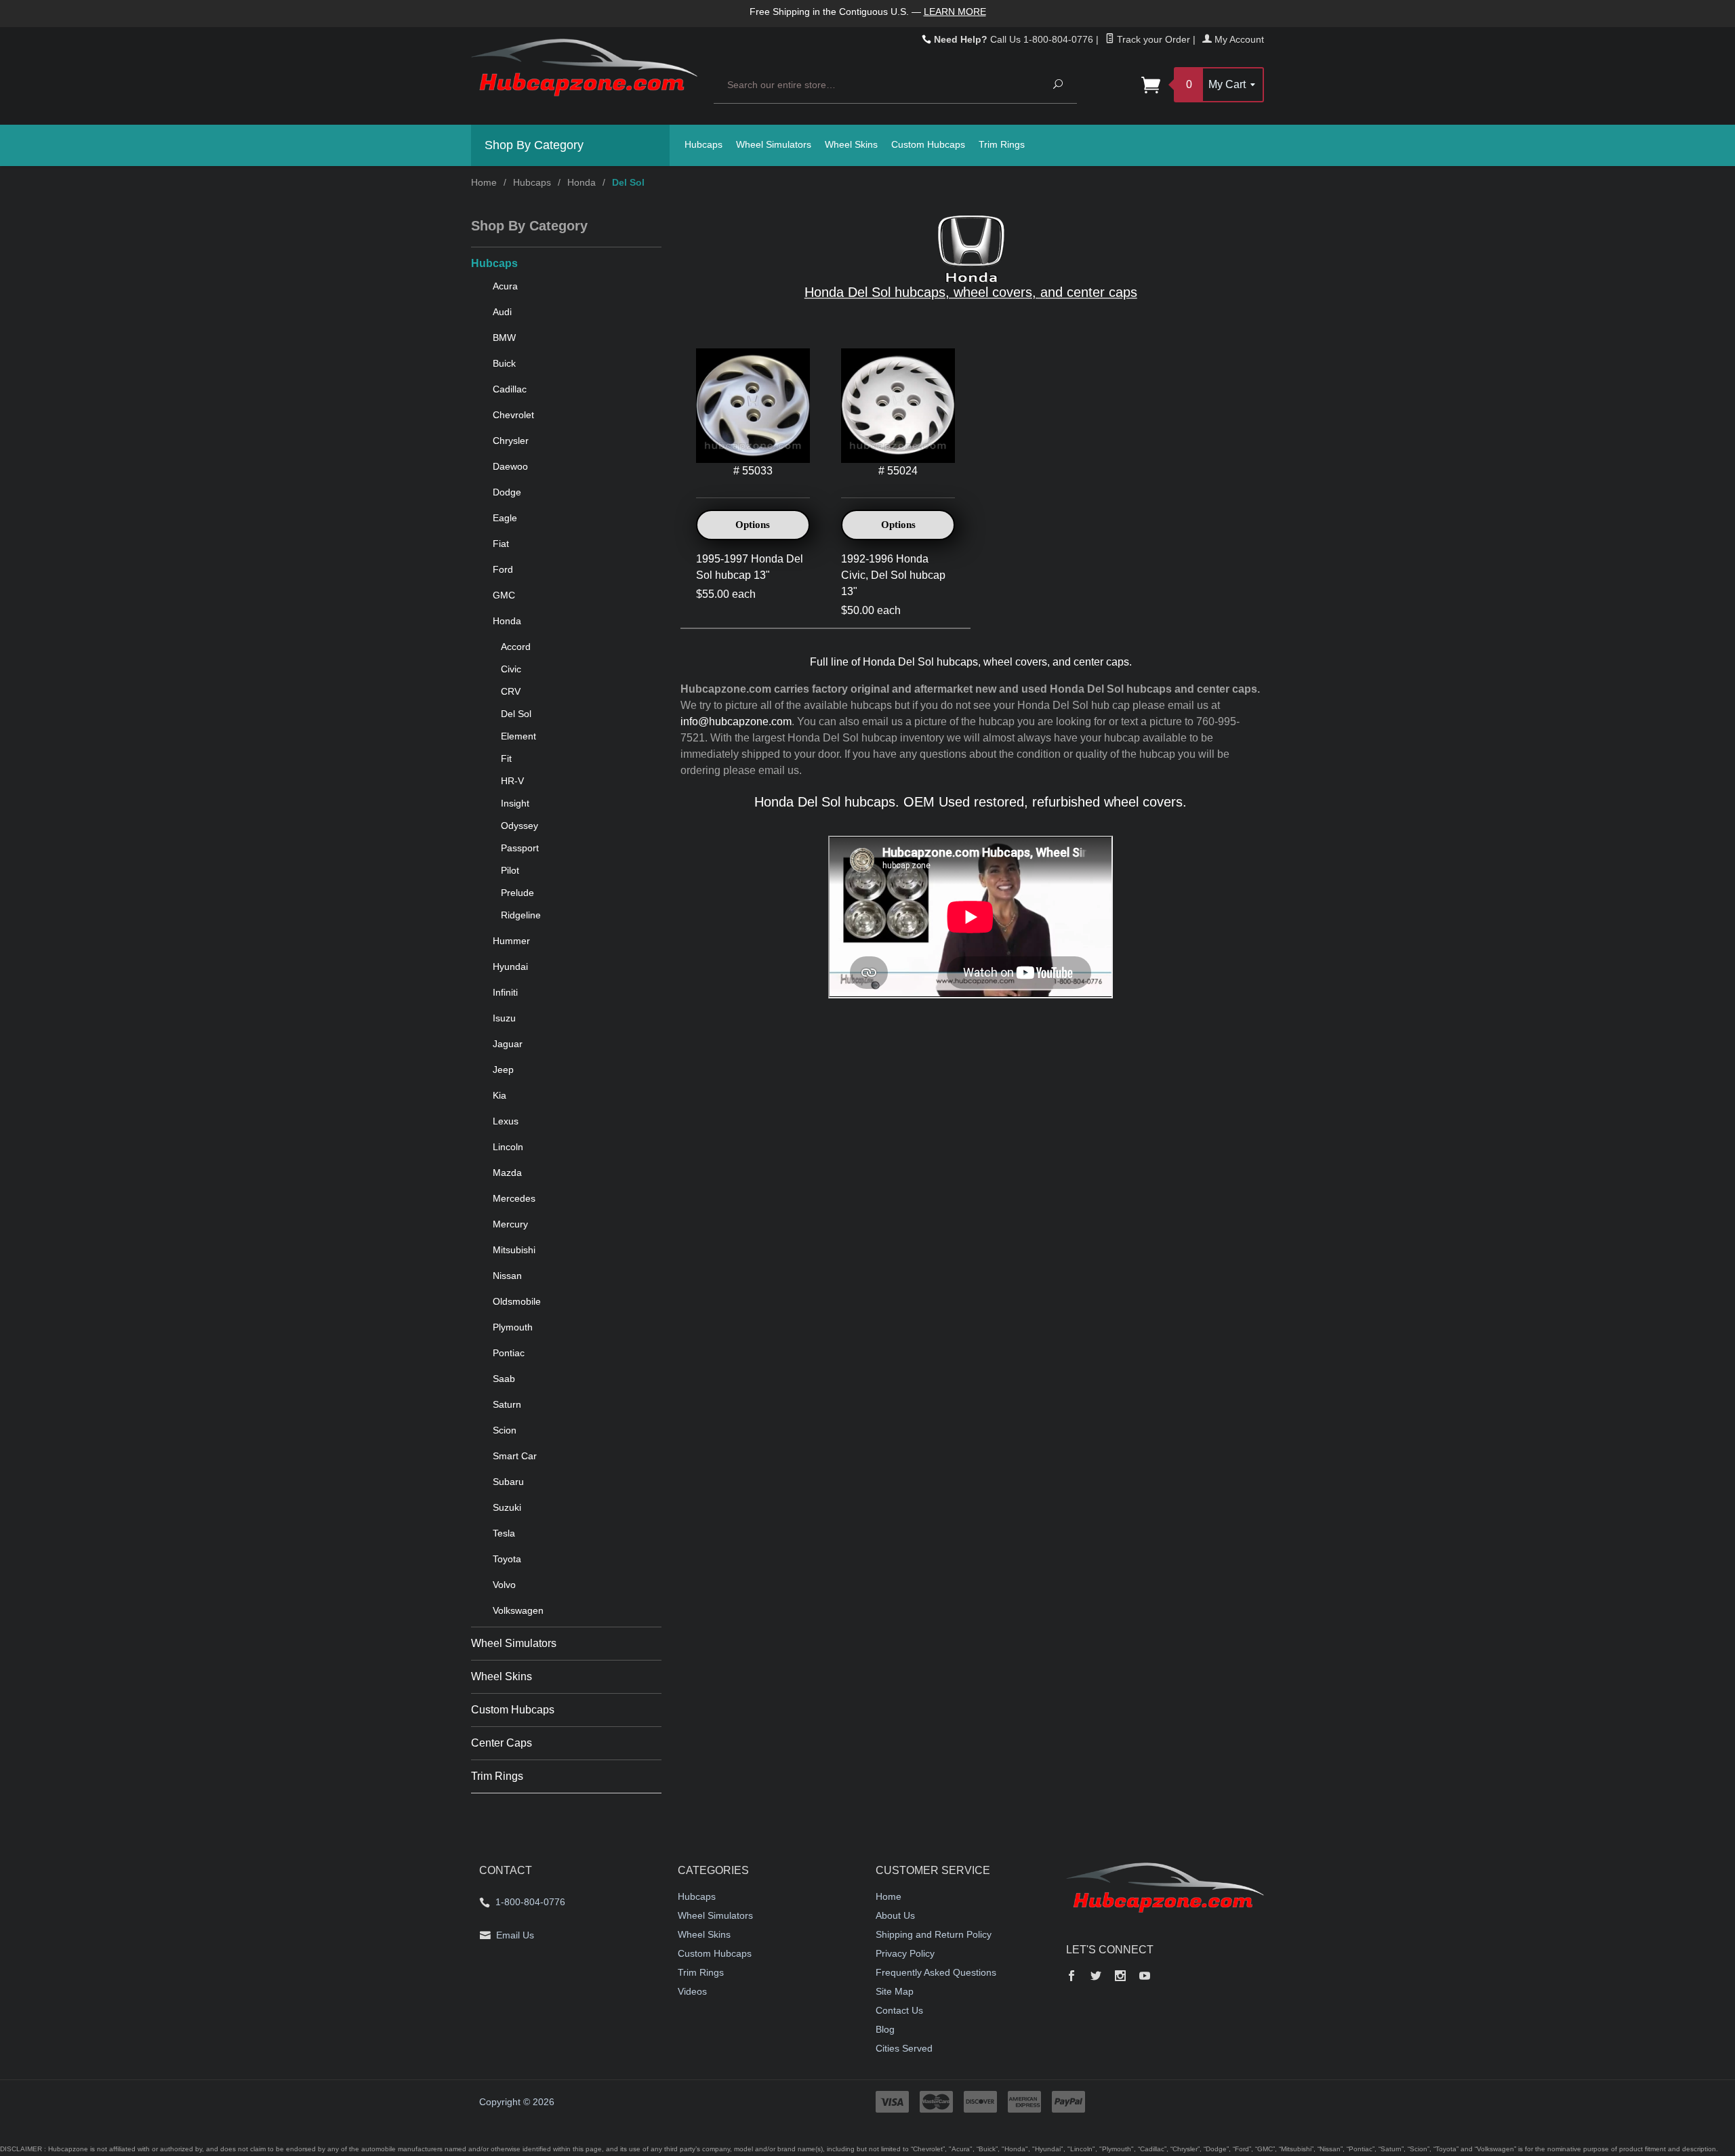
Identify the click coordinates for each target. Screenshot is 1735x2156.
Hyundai (510, 967)
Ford (503, 569)
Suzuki (507, 1507)
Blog (885, 2029)
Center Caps (502, 1743)
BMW (504, 338)
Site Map (895, 1991)
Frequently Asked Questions (936, 1972)
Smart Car (515, 1456)
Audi (502, 312)
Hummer (511, 941)
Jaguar (508, 1044)
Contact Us (899, 2010)
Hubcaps (703, 144)
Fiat (501, 544)
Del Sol (516, 714)
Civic (511, 669)
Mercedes (514, 1198)
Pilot (510, 870)
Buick (504, 363)
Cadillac (510, 389)
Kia (499, 1095)
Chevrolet (513, 415)
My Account (1238, 39)
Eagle (505, 518)
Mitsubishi (514, 1250)
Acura (505, 286)
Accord (516, 647)
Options (753, 525)
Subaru (508, 1482)
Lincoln (508, 1147)
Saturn (507, 1404)
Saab (504, 1379)
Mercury (510, 1224)
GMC (504, 595)
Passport (520, 848)
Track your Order (1152, 39)
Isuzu (504, 1018)
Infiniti (505, 992)
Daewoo (510, 466)
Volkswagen (518, 1610)
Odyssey (519, 826)
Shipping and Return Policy (934, 1934)
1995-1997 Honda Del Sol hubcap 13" (750, 567)
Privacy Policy (905, 1953)
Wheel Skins (851, 144)
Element (518, 736)
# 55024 (898, 471)
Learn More (955, 12)
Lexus (506, 1121)
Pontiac (509, 1353)
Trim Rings (1002, 144)
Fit (506, 758)
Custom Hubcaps (928, 144)
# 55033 (753, 471)
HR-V (512, 781)
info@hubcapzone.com (736, 721)
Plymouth (513, 1327)
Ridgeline (521, 915)
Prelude (517, 893)
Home (484, 182)
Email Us (515, 1935)
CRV (511, 691)
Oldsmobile (517, 1301)
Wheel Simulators (774, 144)
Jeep (503, 1070)
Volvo (504, 1585)
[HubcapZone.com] (584, 75)
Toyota (507, 1559)
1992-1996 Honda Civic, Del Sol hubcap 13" (893, 575)
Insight (515, 803)
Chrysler (511, 441)
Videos (692, 1991)
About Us (895, 1915)
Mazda (507, 1173)
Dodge (507, 492)
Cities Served (904, 2048)
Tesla (504, 1533)
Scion (505, 1430)
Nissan (507, 1276)
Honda (581, 182)
